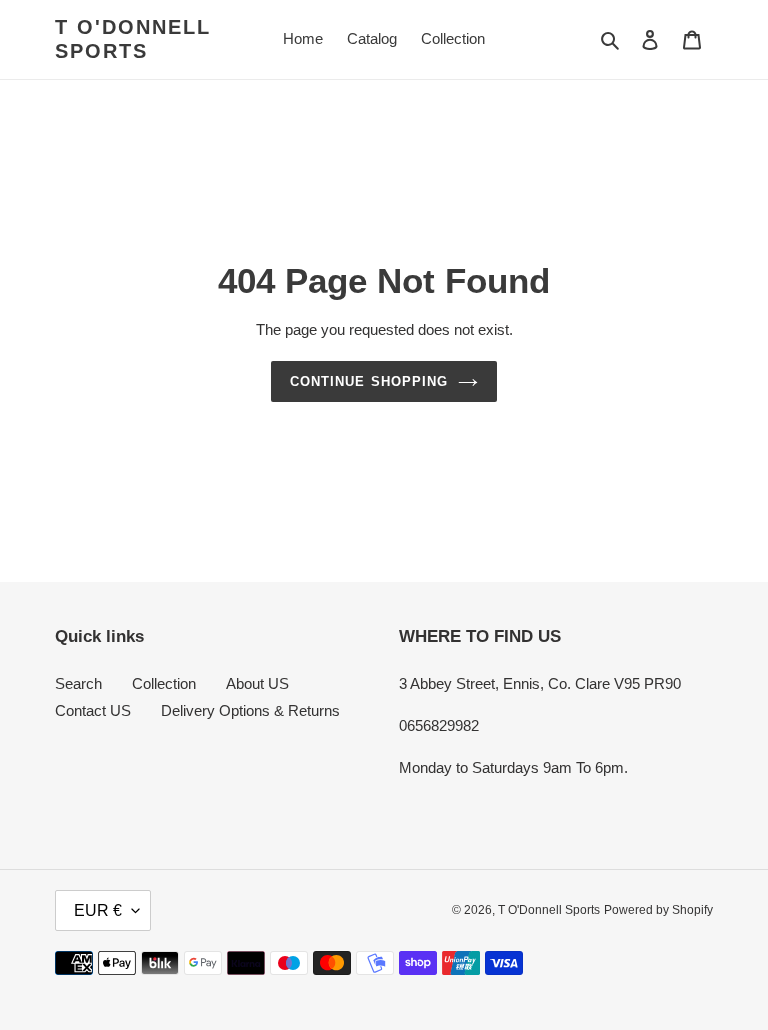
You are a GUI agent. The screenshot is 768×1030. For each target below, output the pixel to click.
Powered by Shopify (658, 910)
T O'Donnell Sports (133, 39)
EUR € (98, 910)
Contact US (93, 710)
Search (78, 683)
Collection (164, 683)
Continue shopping (369, 381)
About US (257, 683)
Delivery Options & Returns (250, 710)
